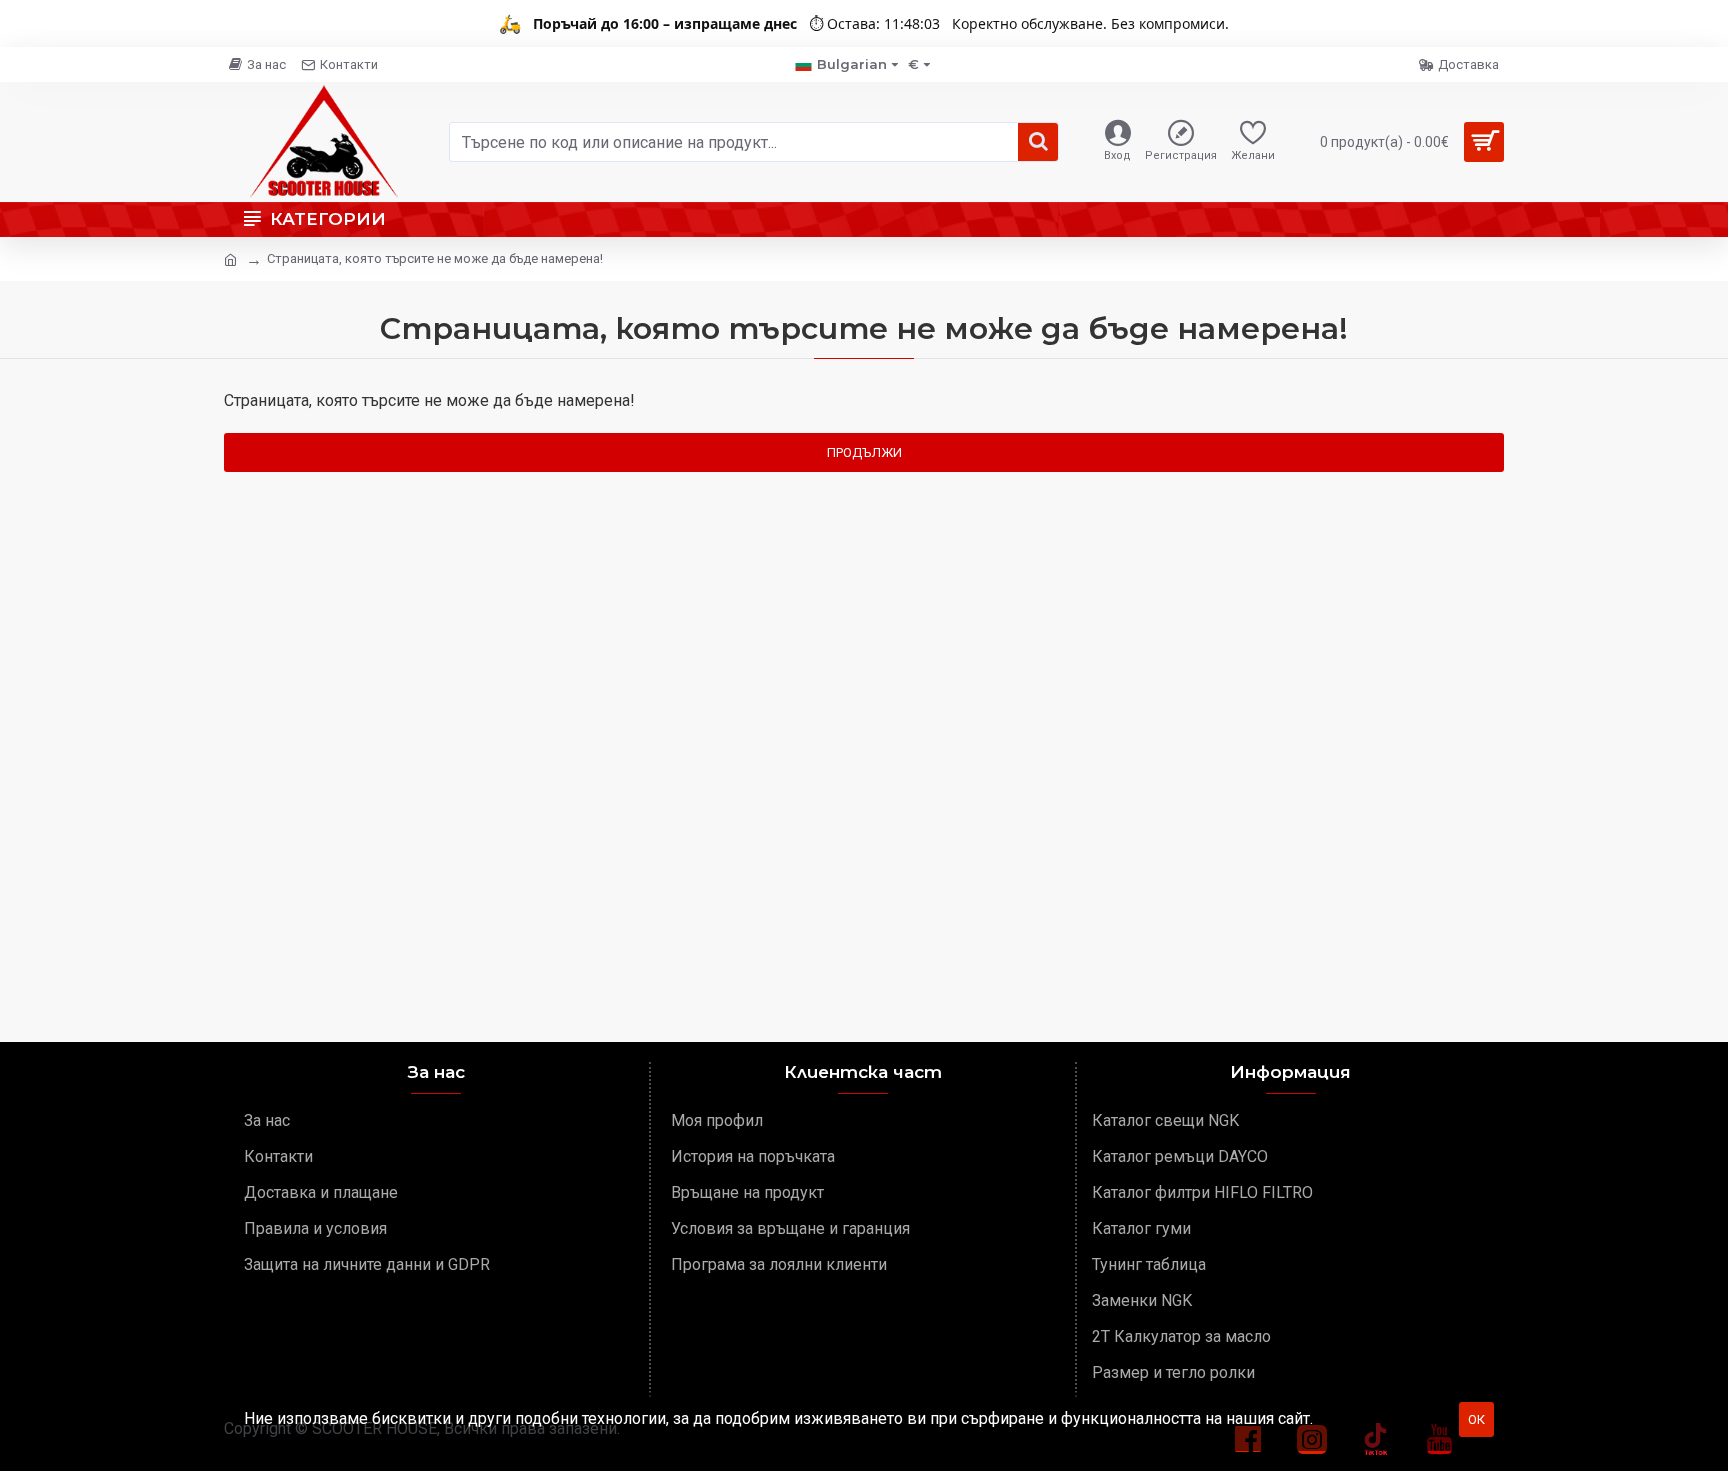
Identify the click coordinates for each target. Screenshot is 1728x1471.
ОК (1476, 1419)
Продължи (864, 452)
